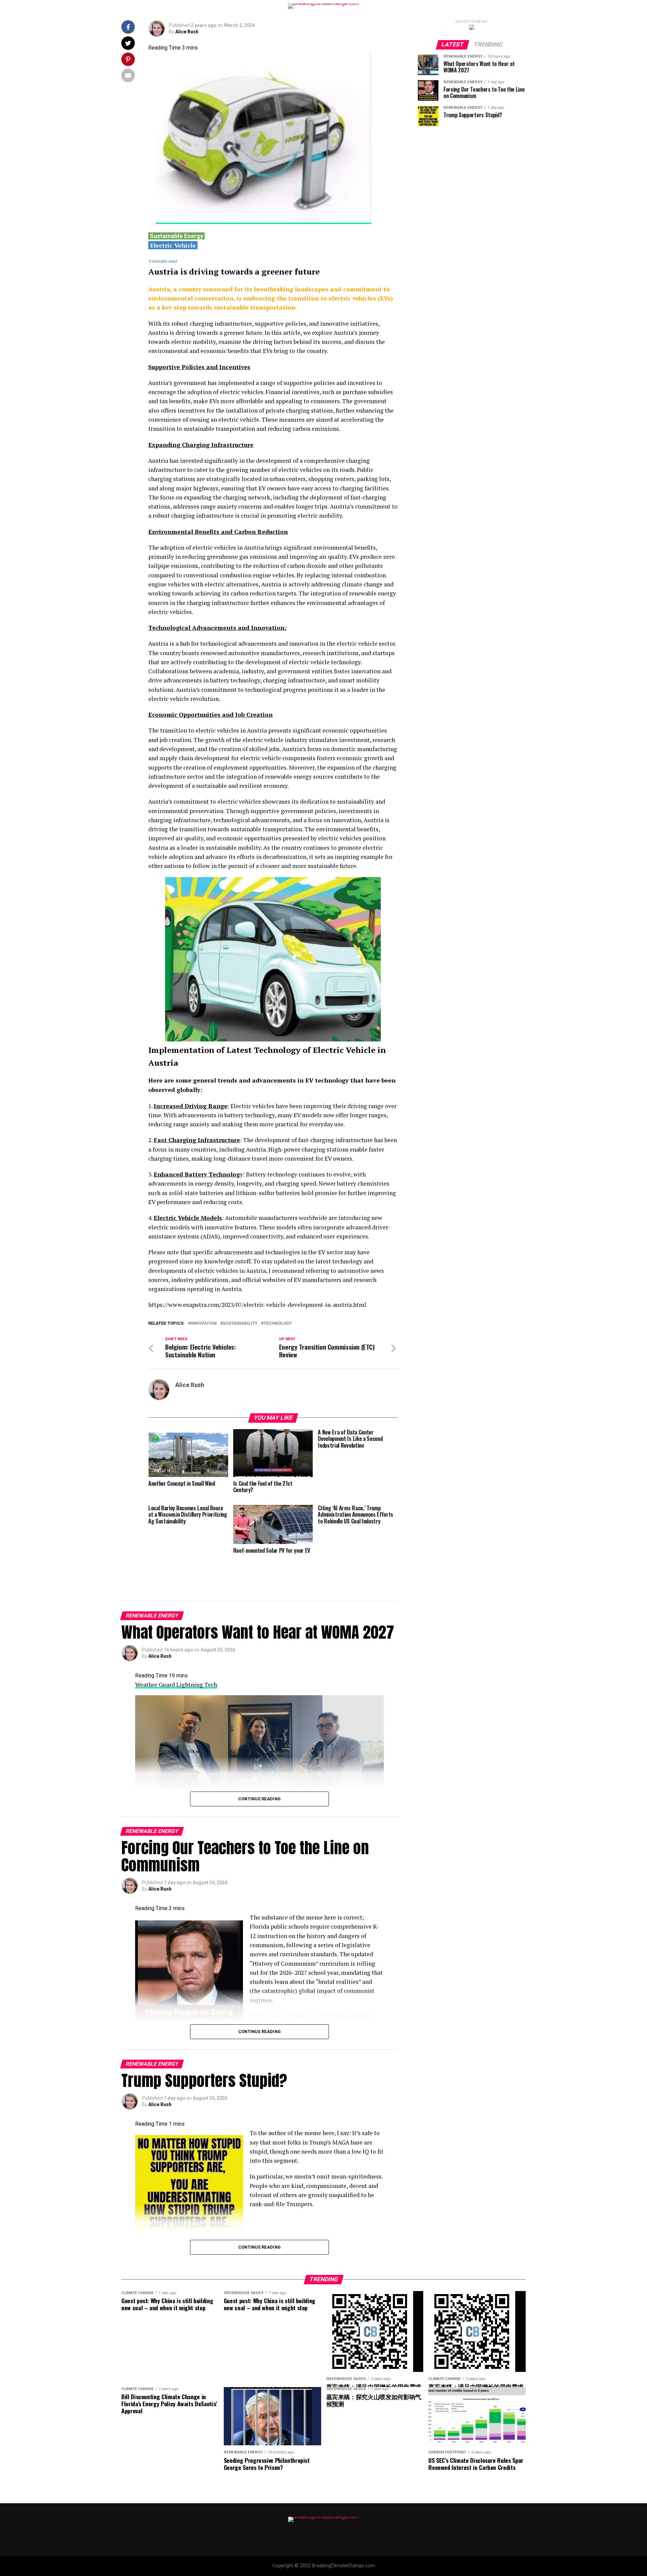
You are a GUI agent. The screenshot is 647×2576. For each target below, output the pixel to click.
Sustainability (240, 1324)
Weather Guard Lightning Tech (176, 1685)
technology (278, 1324)
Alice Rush (187, 32)
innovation (204, 1324)
